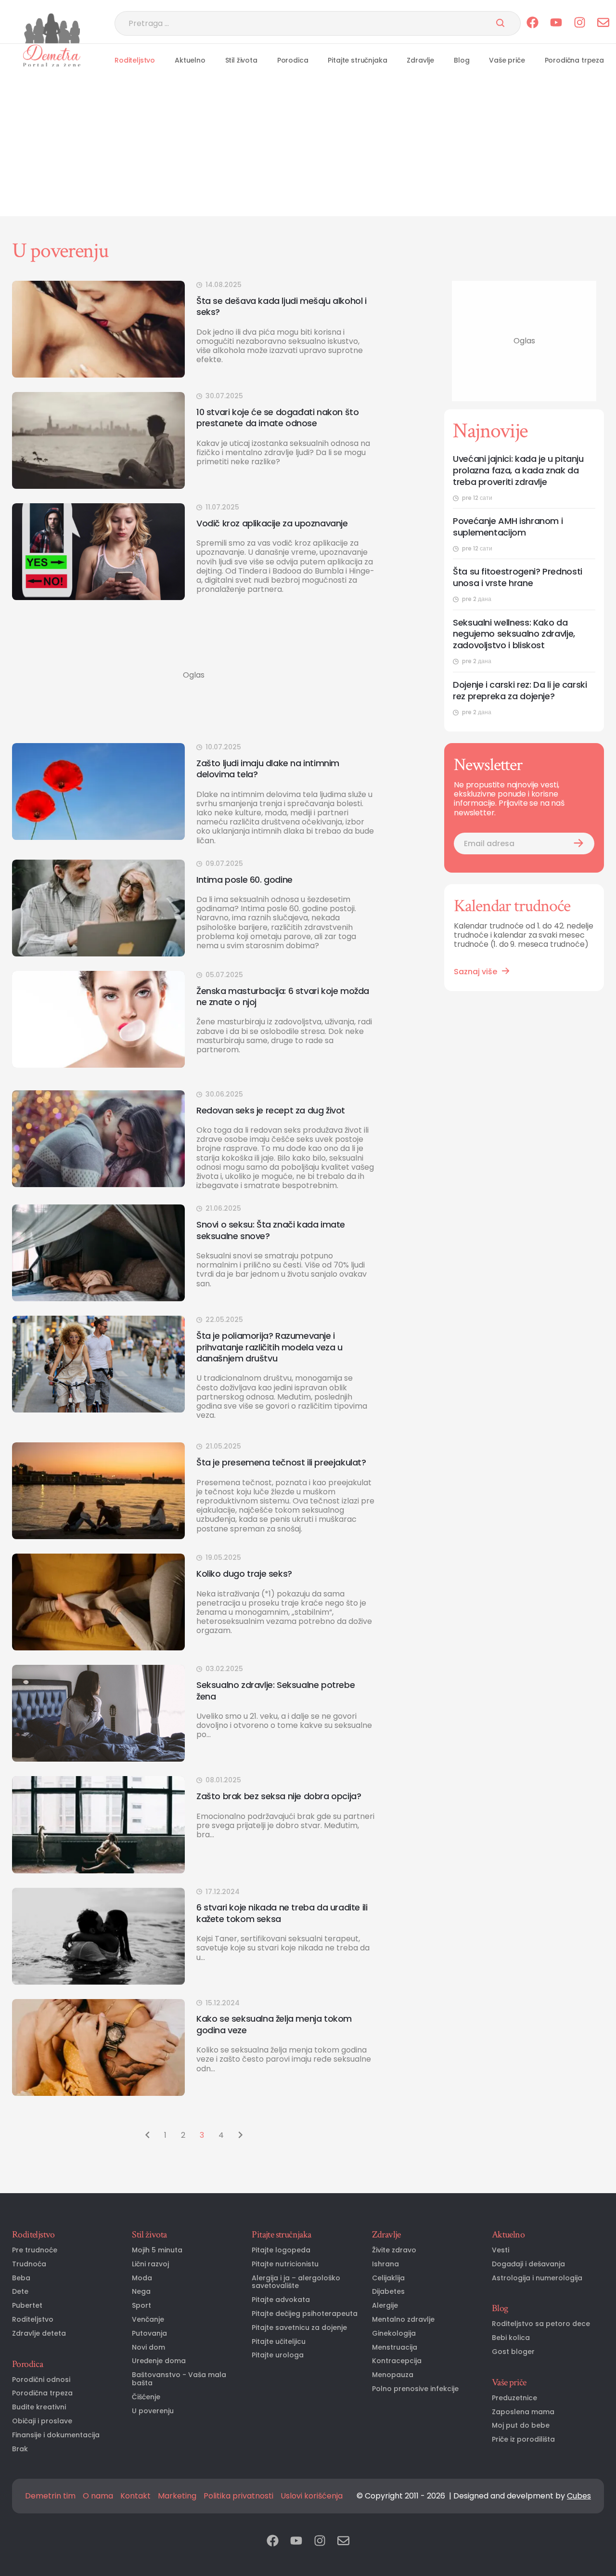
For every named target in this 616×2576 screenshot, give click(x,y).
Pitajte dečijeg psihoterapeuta (305, 2314)
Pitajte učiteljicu (279, 2342)
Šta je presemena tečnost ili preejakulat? (281, 1462)
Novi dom (148, 2347)
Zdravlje (420, 60)
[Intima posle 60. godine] (98, 908)
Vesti (500, 2250)
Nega (141, 2292)
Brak (20, 2449)
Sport (141, 2306)
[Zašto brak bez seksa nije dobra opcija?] (98, 1824)
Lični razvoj (150, 2264)
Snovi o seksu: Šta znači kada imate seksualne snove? (271, 1230)
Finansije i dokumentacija (56, 2435)
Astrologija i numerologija (537, 2278)
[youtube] (556, 23)
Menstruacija (395, 2347)
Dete (20, 2292)
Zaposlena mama (523, 2412)
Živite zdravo (394, 2250)
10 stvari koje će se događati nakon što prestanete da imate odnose (277, 418)
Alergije (385, 2306)
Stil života (241, 60)
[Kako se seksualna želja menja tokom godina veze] (98, 2047)
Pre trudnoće (35, 2250)
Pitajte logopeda (281, 2250)
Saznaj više (475, 972)
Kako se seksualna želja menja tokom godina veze (274, 2024)
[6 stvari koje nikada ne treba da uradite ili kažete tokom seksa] (98, 1936)
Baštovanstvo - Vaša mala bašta (179, 2379)
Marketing (177, 2496)
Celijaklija (388, 2278)
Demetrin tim (50, 2496)
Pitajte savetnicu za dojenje (299, 2328)
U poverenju (153, 2411)
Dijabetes (388, 2292)
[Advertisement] (308, 149)
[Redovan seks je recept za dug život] (98, 1139)
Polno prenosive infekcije (415, 2389)
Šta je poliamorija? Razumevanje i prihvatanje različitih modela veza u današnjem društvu (269, 1347)
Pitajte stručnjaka (357, 60)
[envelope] (603, 23)
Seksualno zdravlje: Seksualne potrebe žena (276, 1691)
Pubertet (27, 2306)
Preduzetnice (514, 2398)
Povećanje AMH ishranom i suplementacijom (508, 527)
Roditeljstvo (135, 60)
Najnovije (490, 431)
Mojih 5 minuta (157, 2250)
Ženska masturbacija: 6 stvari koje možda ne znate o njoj (283, 997)
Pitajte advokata (281, 2300)
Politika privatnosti (238, 2496)
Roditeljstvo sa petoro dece (541, 2324)
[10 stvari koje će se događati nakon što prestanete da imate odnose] (98, 440)
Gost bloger (513, 2352)
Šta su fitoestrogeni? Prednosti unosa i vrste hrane (518, 577)
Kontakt (135, 2496)
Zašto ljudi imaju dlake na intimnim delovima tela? (268, 769)
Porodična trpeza (574, 60)
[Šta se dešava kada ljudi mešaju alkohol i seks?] (98, 329)
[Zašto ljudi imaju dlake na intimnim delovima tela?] (98, 791)
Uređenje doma (159, 2361)
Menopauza (393, 2375)
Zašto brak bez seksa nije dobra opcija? (282, 1796)
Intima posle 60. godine (244, 880)
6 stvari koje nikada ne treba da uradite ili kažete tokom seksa (282, 1913)
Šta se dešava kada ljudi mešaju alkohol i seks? (282, 307)
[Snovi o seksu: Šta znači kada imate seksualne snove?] (98, 1253)
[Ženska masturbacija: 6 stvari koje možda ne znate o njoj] (98, 1019)
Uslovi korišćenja (312, 2496)
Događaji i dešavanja (528, 2264)
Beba (21, 2278)
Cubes (579, 2496)
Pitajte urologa (278, 2355)
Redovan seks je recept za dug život (271, 1110)
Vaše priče (507, 60)
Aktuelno (190, 60)
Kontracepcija (397, 2361)
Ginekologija (394, 2334)
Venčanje (148, 2320)
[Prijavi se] (578, 843)
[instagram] (580, 23)
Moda (142, 2278)
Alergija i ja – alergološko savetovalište (296, 2282)
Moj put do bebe (521, 2426)
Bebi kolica (511, 2338)
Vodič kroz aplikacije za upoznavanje (272, 523)
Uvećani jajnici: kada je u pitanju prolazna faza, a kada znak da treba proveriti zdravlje (518, 471)
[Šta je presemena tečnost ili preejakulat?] (98, 1491)
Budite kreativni (39, 2407)
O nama (98, 2496)
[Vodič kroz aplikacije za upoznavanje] (98, 552)
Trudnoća (29, 2264)
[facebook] (533, 23)
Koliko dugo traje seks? (244, 1574)
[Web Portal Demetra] (52, 28)
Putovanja (149, 2334)
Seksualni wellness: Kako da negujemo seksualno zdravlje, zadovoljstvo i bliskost (514, 634)
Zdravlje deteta (39, 2334)
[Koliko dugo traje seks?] (98, 1602)
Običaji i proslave (42, 2421)
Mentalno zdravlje (403, 2320)
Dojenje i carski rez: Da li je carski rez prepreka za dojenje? (520, 691)
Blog (462, 60)
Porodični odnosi (41, 2380)
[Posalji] (500, 24)
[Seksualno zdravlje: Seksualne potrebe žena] (98, 1713)
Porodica (293, 60)
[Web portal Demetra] (52, 55)
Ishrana (385, 2264)
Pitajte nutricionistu (285, 2264)
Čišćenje (146, 2397)
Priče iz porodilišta (523, 2439)
